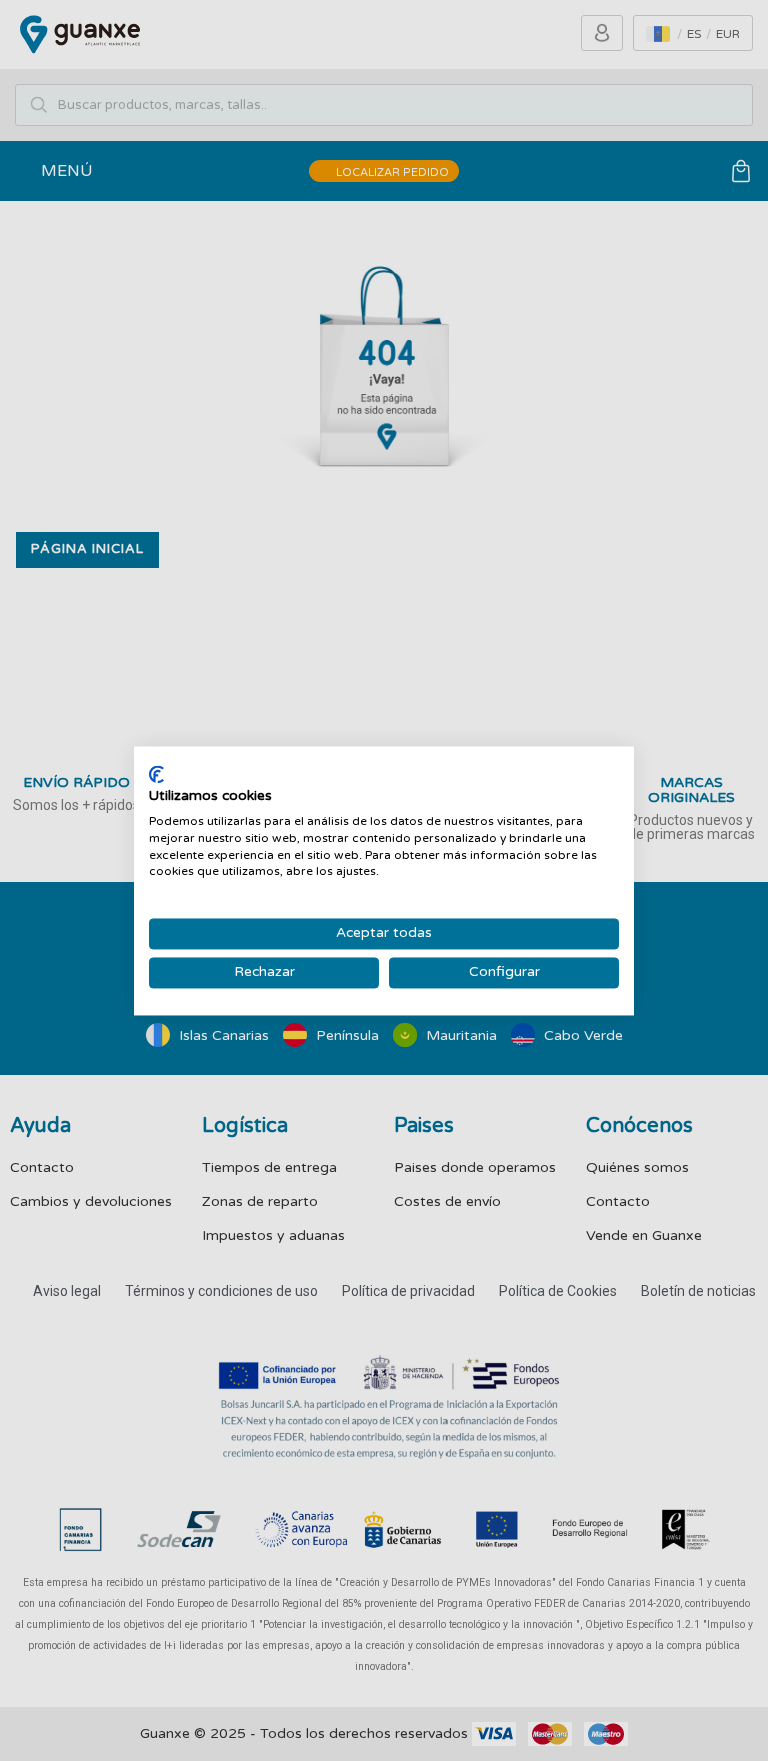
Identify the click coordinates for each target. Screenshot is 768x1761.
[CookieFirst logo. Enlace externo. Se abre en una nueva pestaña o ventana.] (156, 774)
